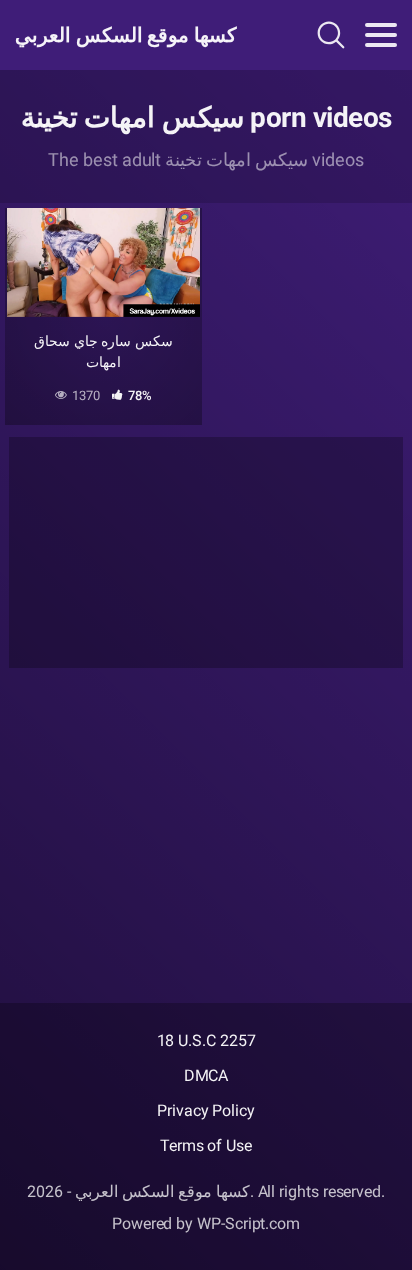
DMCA (206, 1075)
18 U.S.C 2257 (206, 1040)
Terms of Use (206, 1145)
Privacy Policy (206, 1110)
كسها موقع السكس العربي (126, 35)
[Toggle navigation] (381, 35)
